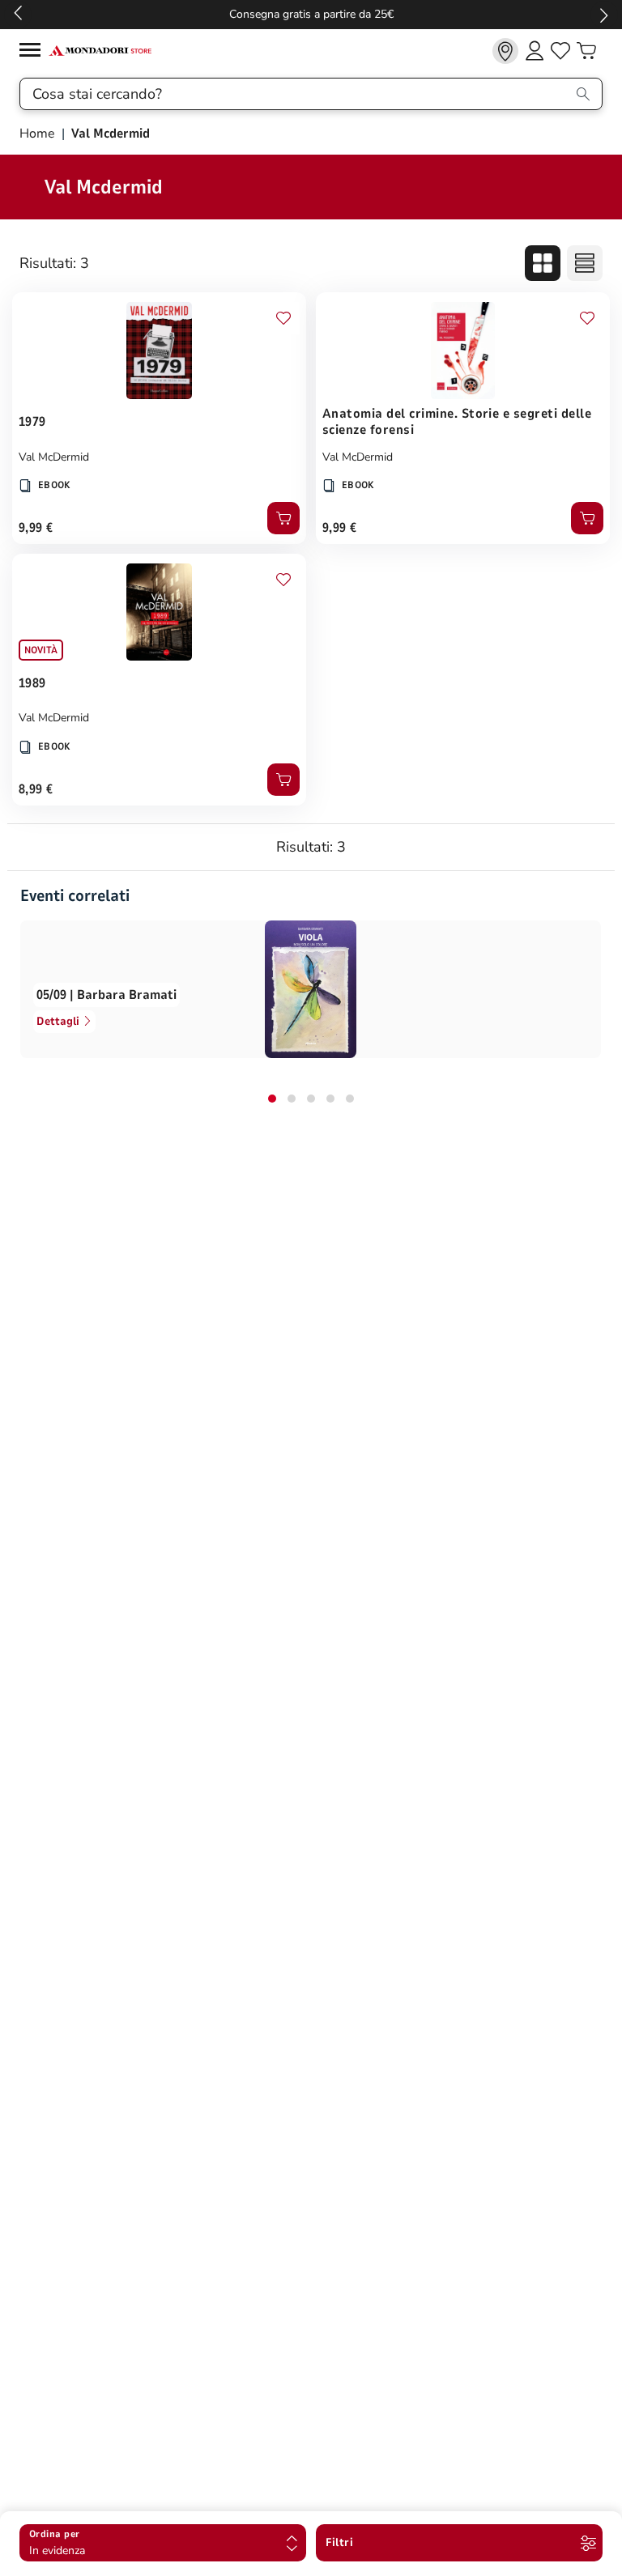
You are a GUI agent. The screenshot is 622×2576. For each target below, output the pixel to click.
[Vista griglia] (543, 263)
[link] (505, 51)
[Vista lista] (585, 263)
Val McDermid (54, 457)
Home (39, 134)
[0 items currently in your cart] (586, 51)
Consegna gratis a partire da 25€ (311, 14)
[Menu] (34, 52)
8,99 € (36, 789)
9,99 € (36, 528)
